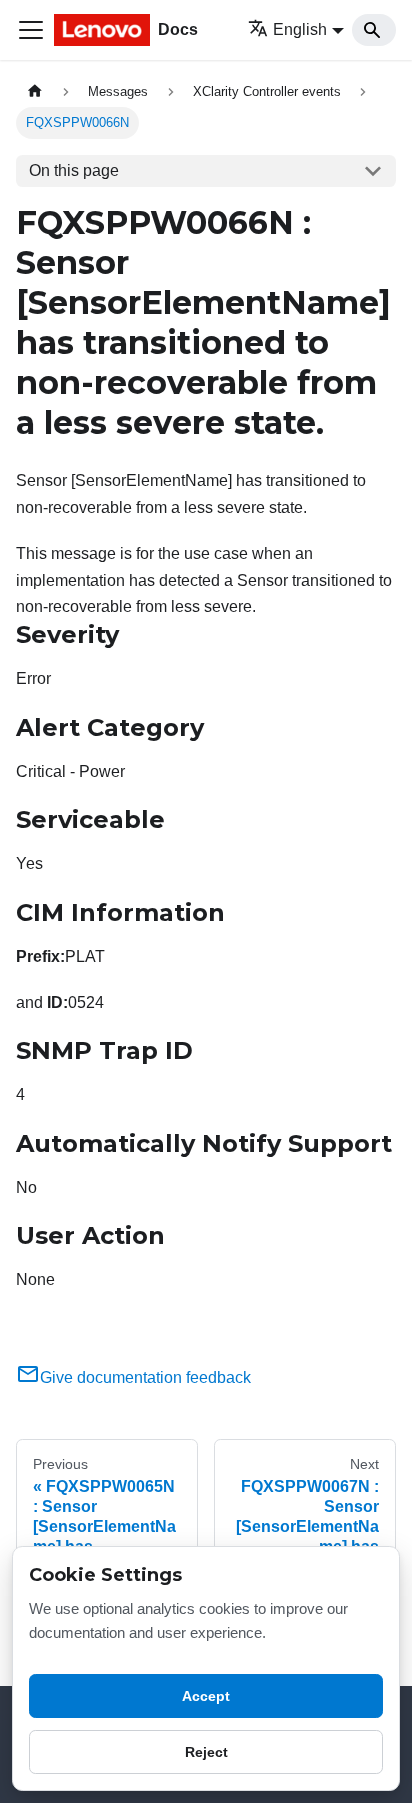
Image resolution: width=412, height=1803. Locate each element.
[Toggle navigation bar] (31, 30)
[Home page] (35, 91)
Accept (206, 1696)
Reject (206, 1752)
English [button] (300, 29)
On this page (74, 170)
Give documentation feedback (145, 1377)
